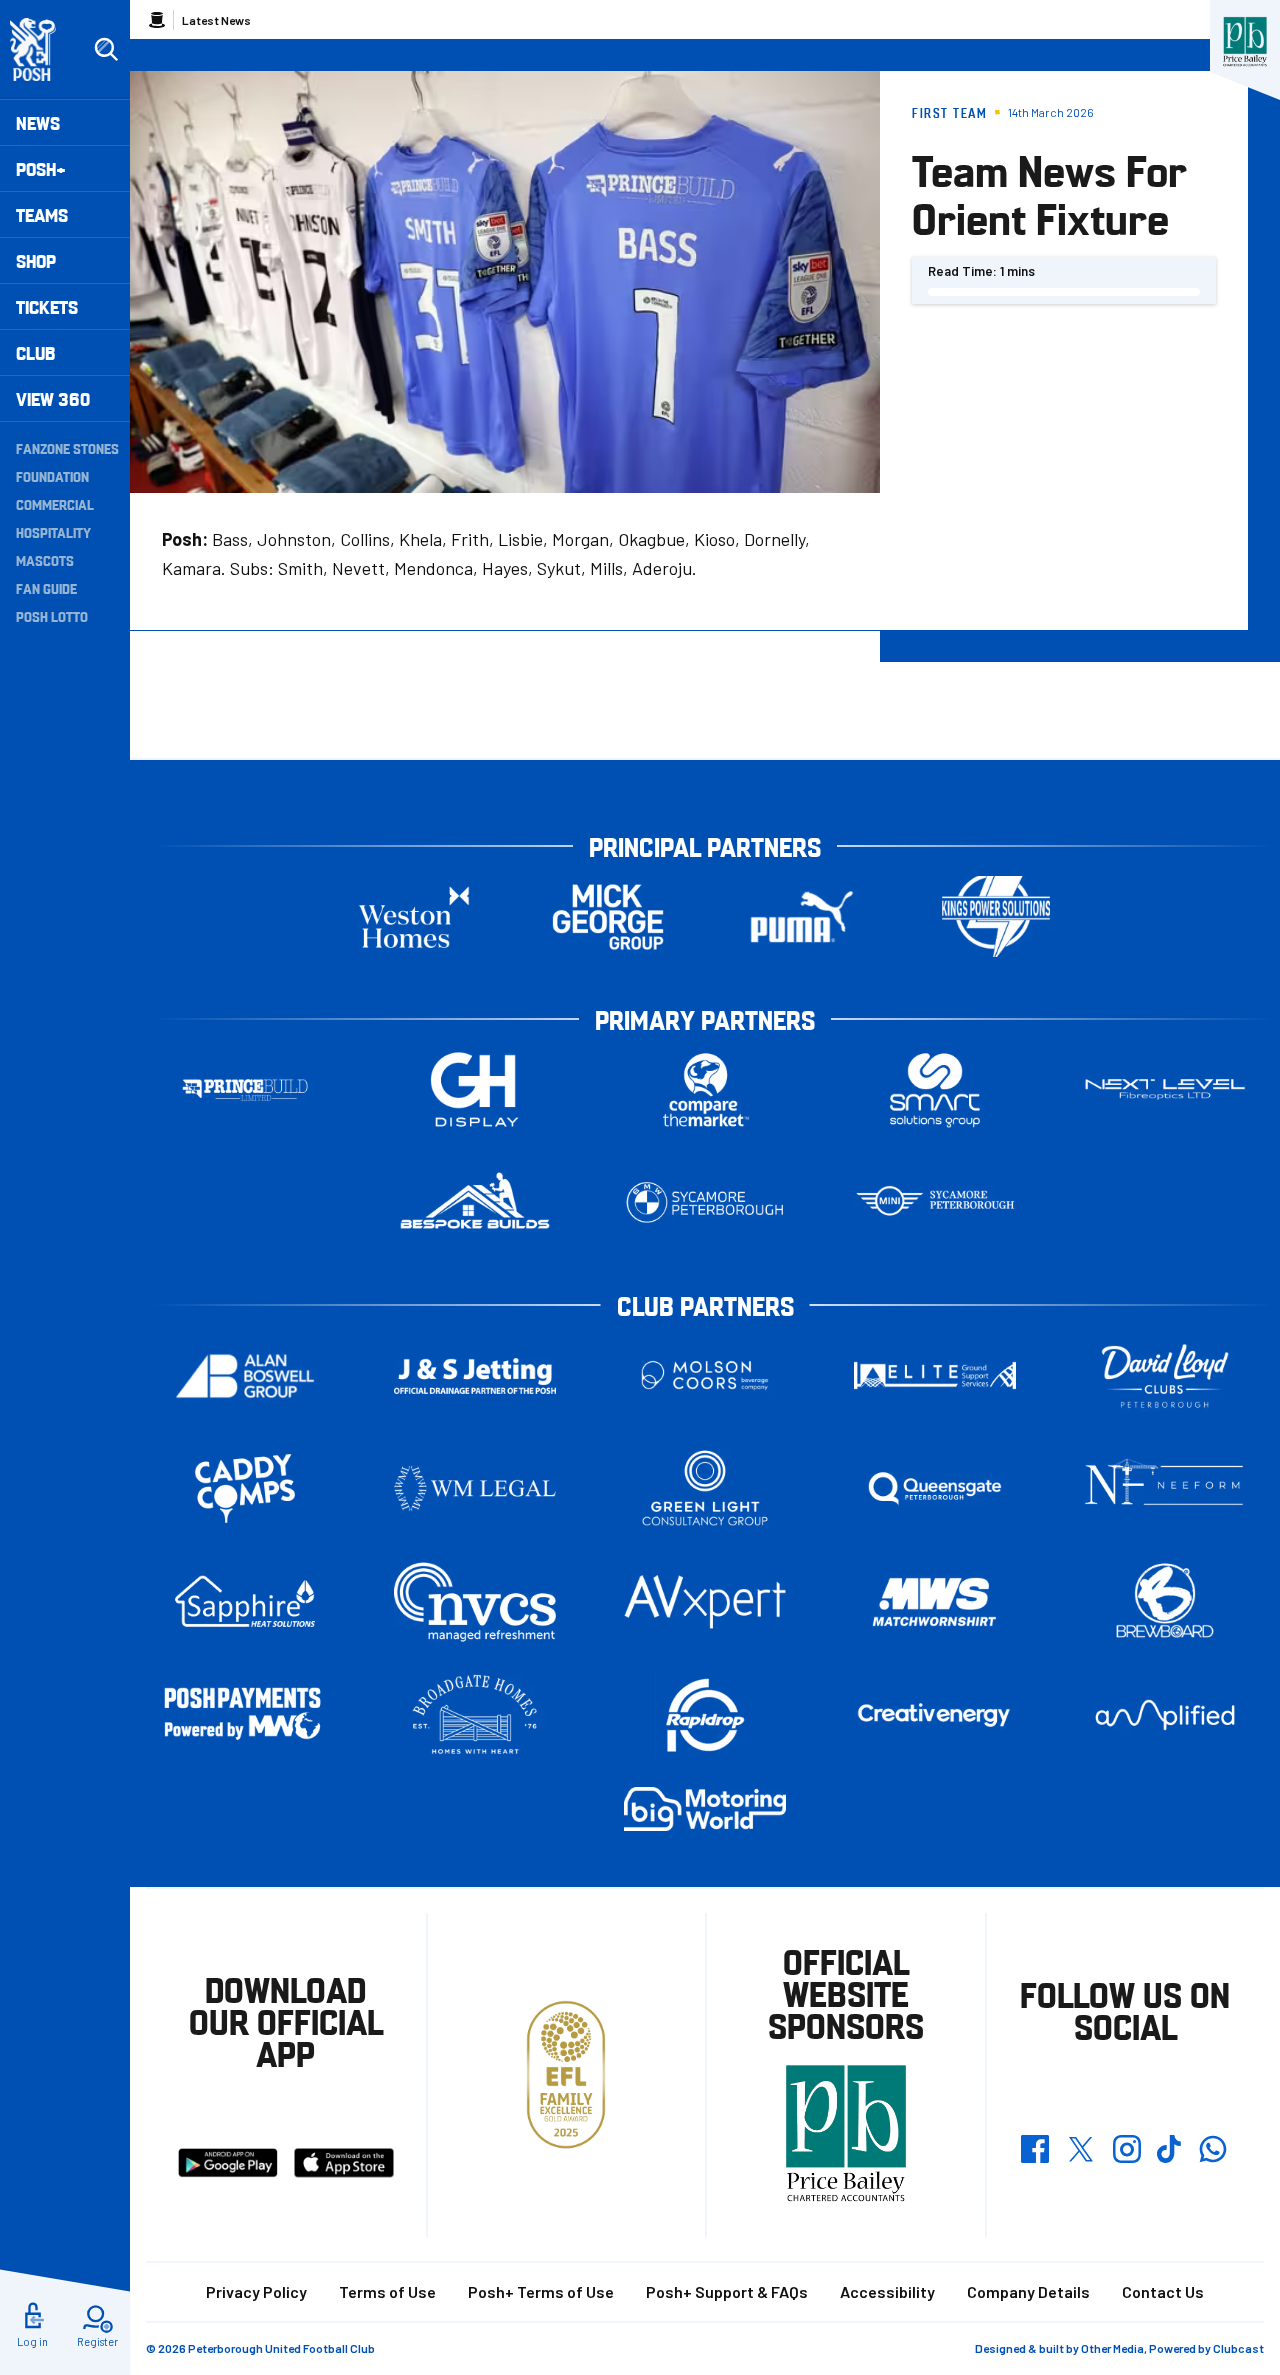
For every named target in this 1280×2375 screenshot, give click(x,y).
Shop (36, 260)
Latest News (216, 20)
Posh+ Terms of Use (541, 2291)
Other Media (1112, 2348)
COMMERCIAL (55, 504)
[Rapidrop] (705, 1714)
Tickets (47, 306)
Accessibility (887, 2291)
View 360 (53, 398)
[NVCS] (475, 1601)
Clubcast (1238, 2348)
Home (157, 20)
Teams (42, 214)
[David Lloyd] (1165, 1375)
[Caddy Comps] (245, 1488)
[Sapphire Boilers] (245, 1602)
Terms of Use (387, 2291)
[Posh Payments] (245, 1715)
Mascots (45, 560)
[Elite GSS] (935, 1375)
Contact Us (1163, 2291)
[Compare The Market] (705, 1089)
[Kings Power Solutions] (996, 916)
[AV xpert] (705, 1602)
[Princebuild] (245, 1089)
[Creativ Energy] (935, 1715)
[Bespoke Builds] (475, 1202)
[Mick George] (608, 916)
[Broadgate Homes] (475, 1714)
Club (35, 352)
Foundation (52, 476)
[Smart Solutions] (935, 1089)
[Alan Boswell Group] (245, 1375)
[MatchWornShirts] (935, 1601)
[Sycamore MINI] (935, 1202)
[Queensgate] (935, 1488)
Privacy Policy (256, 2291)
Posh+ (41, 168)
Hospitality (53, 532)
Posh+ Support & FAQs (727, 2291)
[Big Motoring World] (705, 1808)
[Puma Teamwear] (802, 916)
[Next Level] (1165, 1089)
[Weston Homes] (414, 916)
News (38, 122)
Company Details (1028, 2291)
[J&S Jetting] (475, 1375)
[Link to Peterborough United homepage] (41, 49)
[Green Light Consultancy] (705, 1488)
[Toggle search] (106, 50)
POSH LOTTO (52, 616)
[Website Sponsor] (1245, 42)
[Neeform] (1165, 1488)
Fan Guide (46, 588)
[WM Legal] (475, 1488)
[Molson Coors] (705, 1375)
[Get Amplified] (1165, 1714)
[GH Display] (475, 1089)
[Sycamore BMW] (705, 1202)
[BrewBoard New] (1165, 1601)
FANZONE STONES (67, 448)
